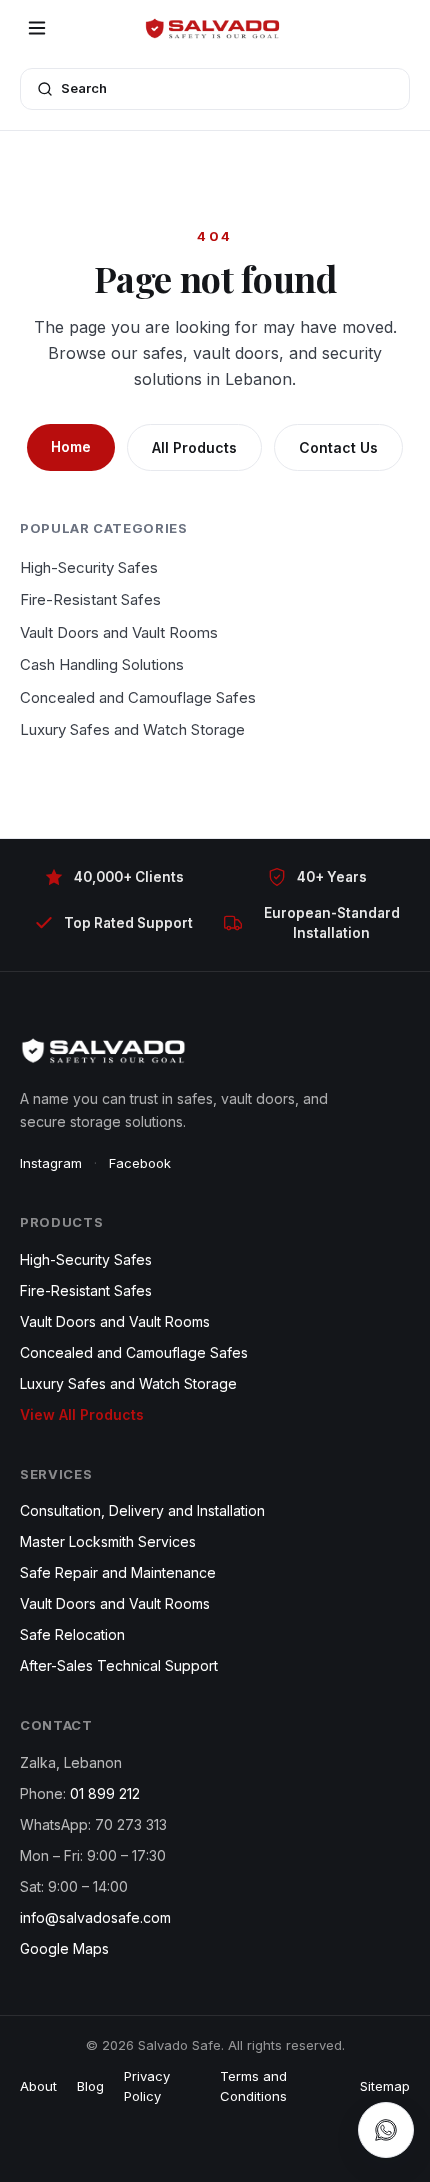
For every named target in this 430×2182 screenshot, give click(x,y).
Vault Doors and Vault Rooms (119, 632)
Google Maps (64, 1948)
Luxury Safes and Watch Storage (132, 729)
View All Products (82, 1414)
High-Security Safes (89, 567)
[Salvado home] (215, 28)
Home (71, 446)
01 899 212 (105, 1793)
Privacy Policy (147, 2086)
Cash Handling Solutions (102, 664)
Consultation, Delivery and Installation (142, 1510)
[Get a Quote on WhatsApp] (386, 2130)
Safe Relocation (72, 1634)
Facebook (140, 1163)
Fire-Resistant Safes (90, 599)
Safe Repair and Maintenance (118, 1572)
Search (84, 88)
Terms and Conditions (253, 2086)
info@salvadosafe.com (95, 1917)
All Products (194, 447)
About (38, 2086)
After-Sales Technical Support (119, 1665)
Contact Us (338, 447)
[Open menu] (37, 28)
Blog (90, 2086)
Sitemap (385, 2086)
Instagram (51, 1163)
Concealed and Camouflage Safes (138, 697)
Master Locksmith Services (108, 1541)
